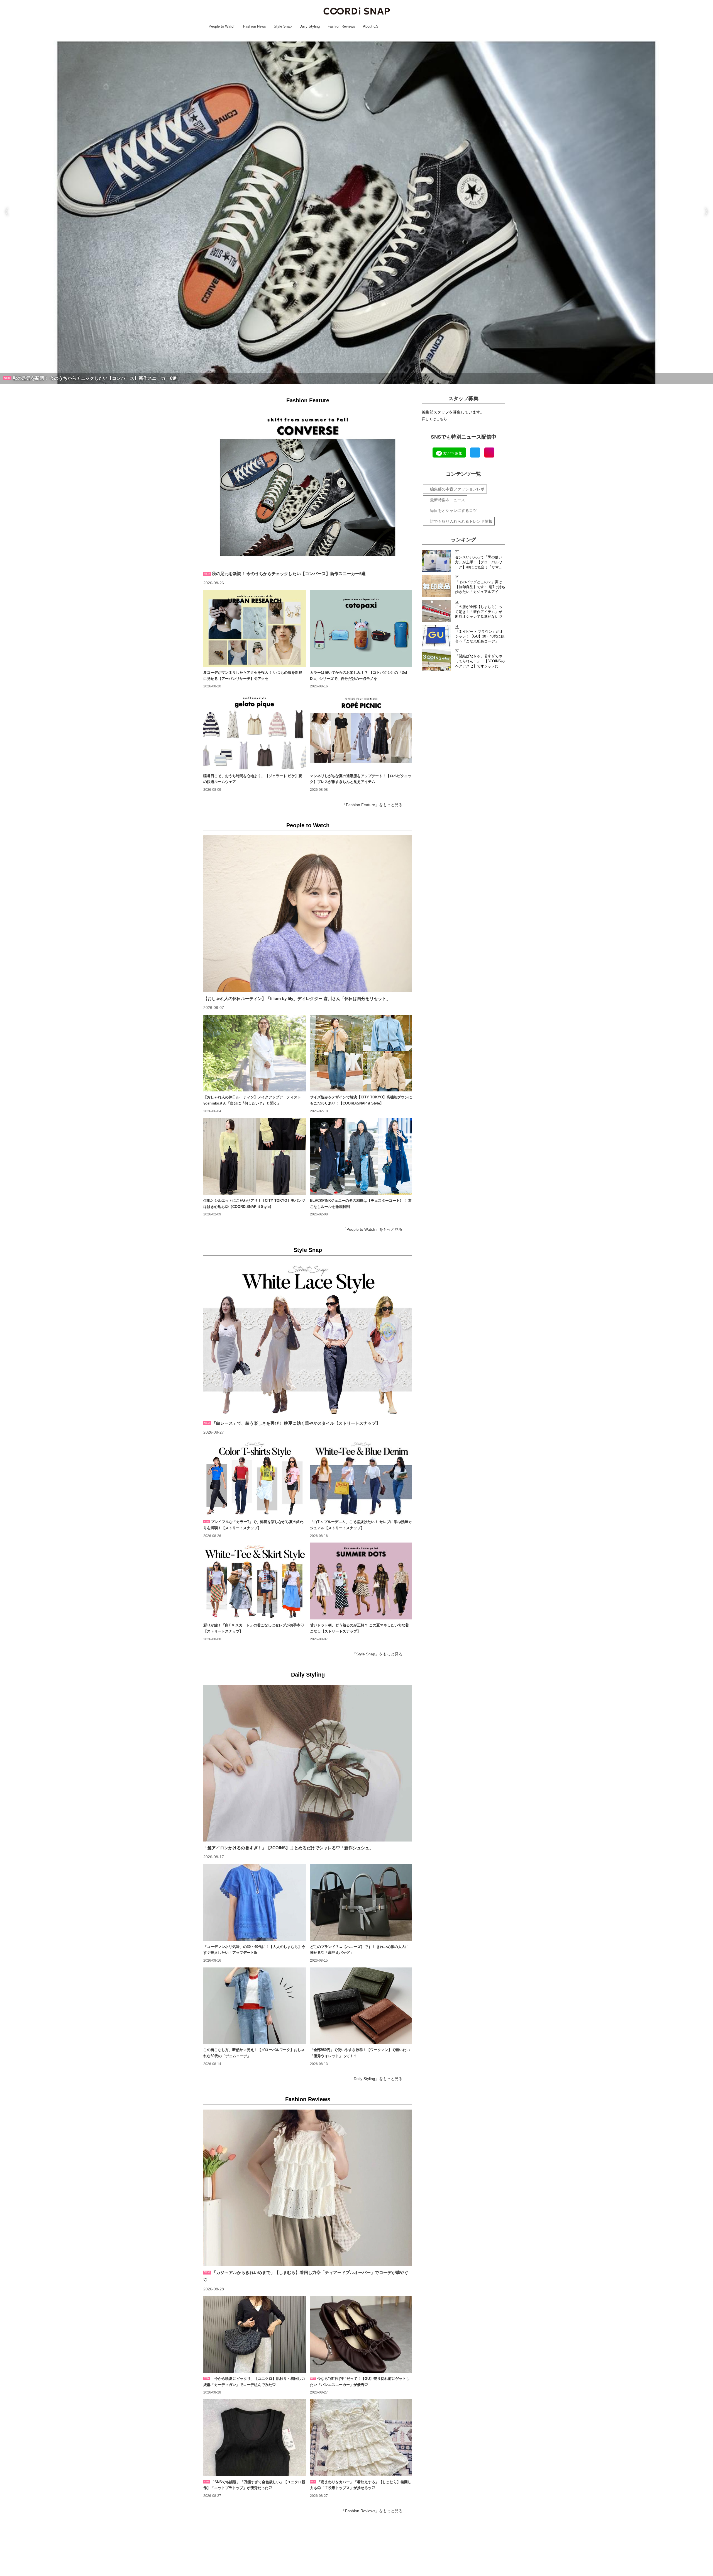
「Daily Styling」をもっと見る (376, 2079)
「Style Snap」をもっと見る (377, 1654)
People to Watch (308, 825)
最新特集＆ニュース (448, 500)
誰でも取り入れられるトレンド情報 (461, 521)
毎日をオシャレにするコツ (453, 510)
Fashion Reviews (308, 2099)
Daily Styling (308, 1675)
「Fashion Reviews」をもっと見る (372, 2511)
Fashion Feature (308, 400)
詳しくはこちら (434, 419)
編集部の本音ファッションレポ (457, 489)
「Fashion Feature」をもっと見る (372, 805)
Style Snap (308, 1250)
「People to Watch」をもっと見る (373, 1229)
